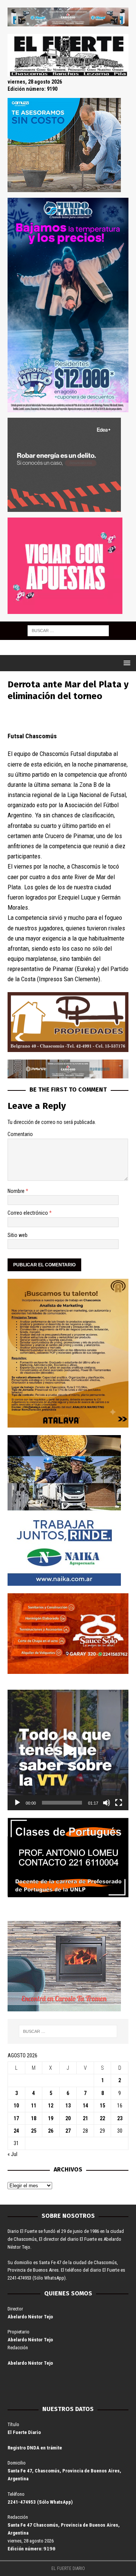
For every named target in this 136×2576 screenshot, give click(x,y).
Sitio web (18, 1235)
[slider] (62, 1803)
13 (68, 2106)
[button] (68, 1750)
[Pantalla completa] (119, 1803)
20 (68, 2118)
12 (51, 2106)
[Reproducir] (17, 1803)
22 (102, 2118)
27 (68, 2131)
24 (16, 2131)
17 (16, 2118)
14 (85, 2106)
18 (34, 2118)
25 (34, 2131)
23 (120, 2118)
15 (102, 2106)
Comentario (20, 1134)
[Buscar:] (68, 630)
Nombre (17, 1191)
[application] (68, 1750)
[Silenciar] (107, 1803)
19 (51, 2118)
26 (51, 2131)
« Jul (12, 2154)
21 (85, 2118)
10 (16, 2106)
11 (34, 2106)
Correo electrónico (28, 1213)
